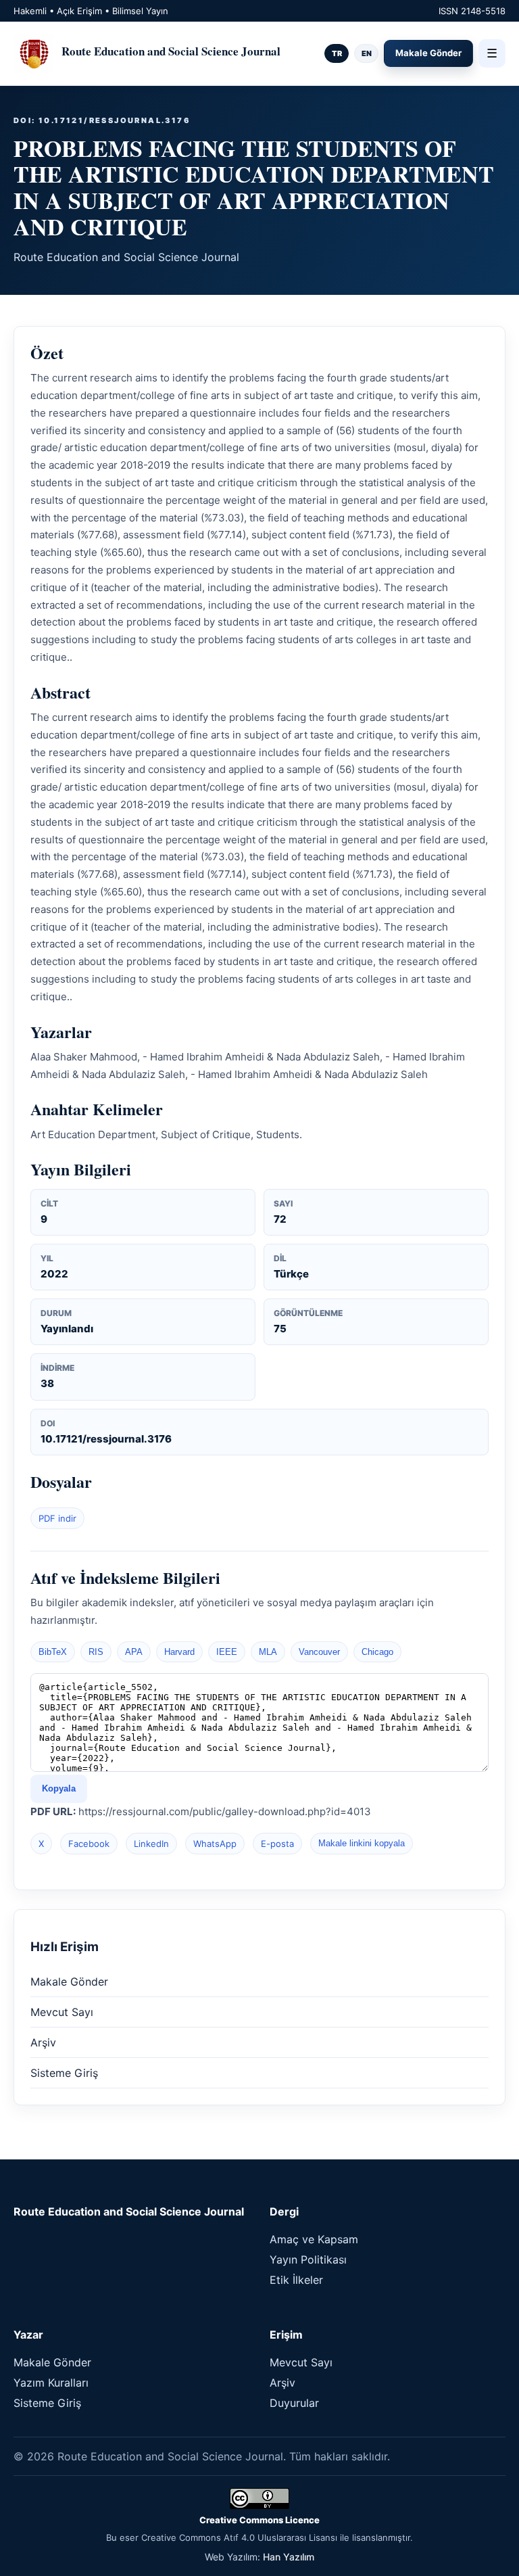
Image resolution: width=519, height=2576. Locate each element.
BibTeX (53, 1652)
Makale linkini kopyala (362, 1843)
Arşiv (43, 2042)
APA (134, 1652)
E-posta (277, 1844)
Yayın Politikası (308, 2259)
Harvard (179, 1652)
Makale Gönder (428, 53)
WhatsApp (215, 1844)
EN (367, 53)
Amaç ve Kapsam (314, 2239)
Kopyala (59, 1788)
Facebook (89, 1844)
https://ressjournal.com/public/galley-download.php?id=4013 (225, 1811)
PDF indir (57, 1518)
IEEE (227, 1652)
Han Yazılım (289, 2557)
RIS (96, 1652)
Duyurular (294, 2403)
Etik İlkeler (296, 2280)
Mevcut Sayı (62, 2012)
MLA (268, 1652)
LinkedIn (151, 1844)
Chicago (377, 1652)
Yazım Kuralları (51, 2383)
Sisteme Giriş (64, 2073)
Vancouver (319, 1652)
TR (337, 53)
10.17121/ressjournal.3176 (106, 1439)
